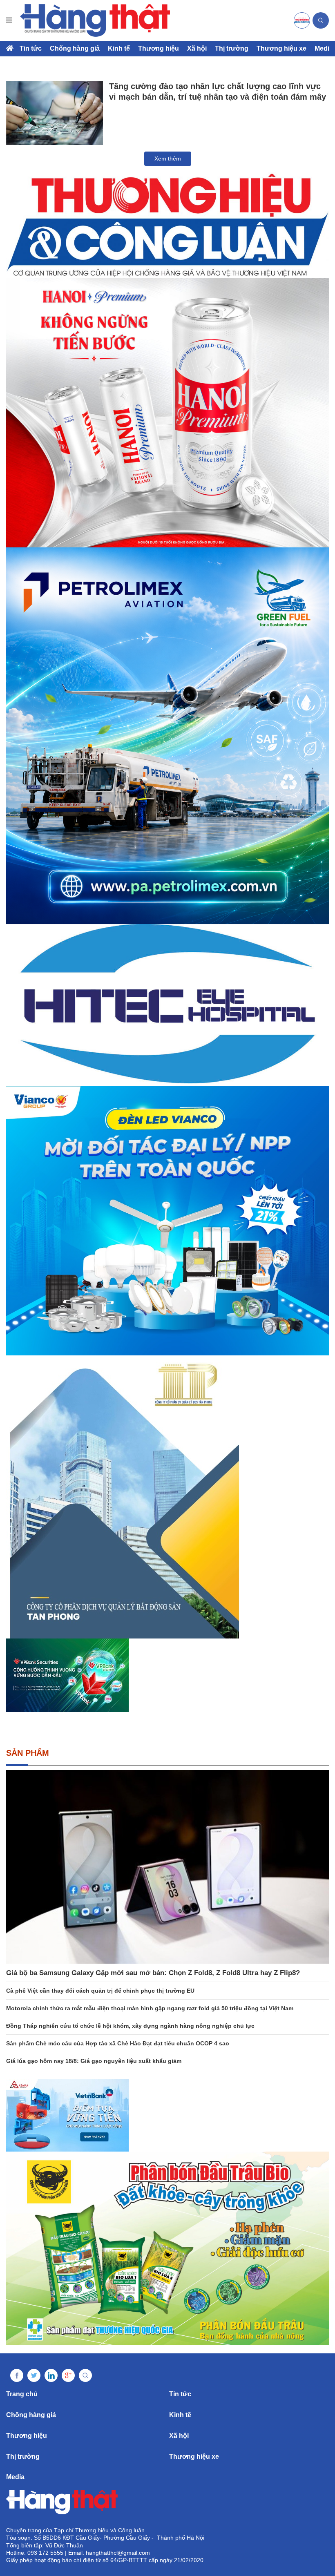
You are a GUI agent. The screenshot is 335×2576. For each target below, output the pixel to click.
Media (324, 48)
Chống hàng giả (75, 48)
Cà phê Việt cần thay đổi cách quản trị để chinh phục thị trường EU (100, 1991)
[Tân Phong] (167, 1497)
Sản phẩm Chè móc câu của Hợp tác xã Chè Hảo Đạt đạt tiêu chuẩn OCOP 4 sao (118, 2043)
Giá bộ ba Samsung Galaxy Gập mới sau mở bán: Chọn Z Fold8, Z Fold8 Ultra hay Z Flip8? (153, 1973)
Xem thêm (168, 158)
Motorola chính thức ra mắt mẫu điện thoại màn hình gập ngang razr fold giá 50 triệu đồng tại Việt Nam (150, 2008)
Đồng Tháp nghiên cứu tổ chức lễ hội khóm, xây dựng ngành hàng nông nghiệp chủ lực (130, 2026)
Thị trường (232, 48)
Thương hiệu (159, 48)
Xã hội (197, 48)
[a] (302, 20)
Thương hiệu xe (281, 48)
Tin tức (31, 48)
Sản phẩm (28, 1753)
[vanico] (167, 1221)
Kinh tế (119, 48)
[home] (95, 20)
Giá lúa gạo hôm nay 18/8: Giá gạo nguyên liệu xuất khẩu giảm (94, 2061)
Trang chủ (22, 2394)
